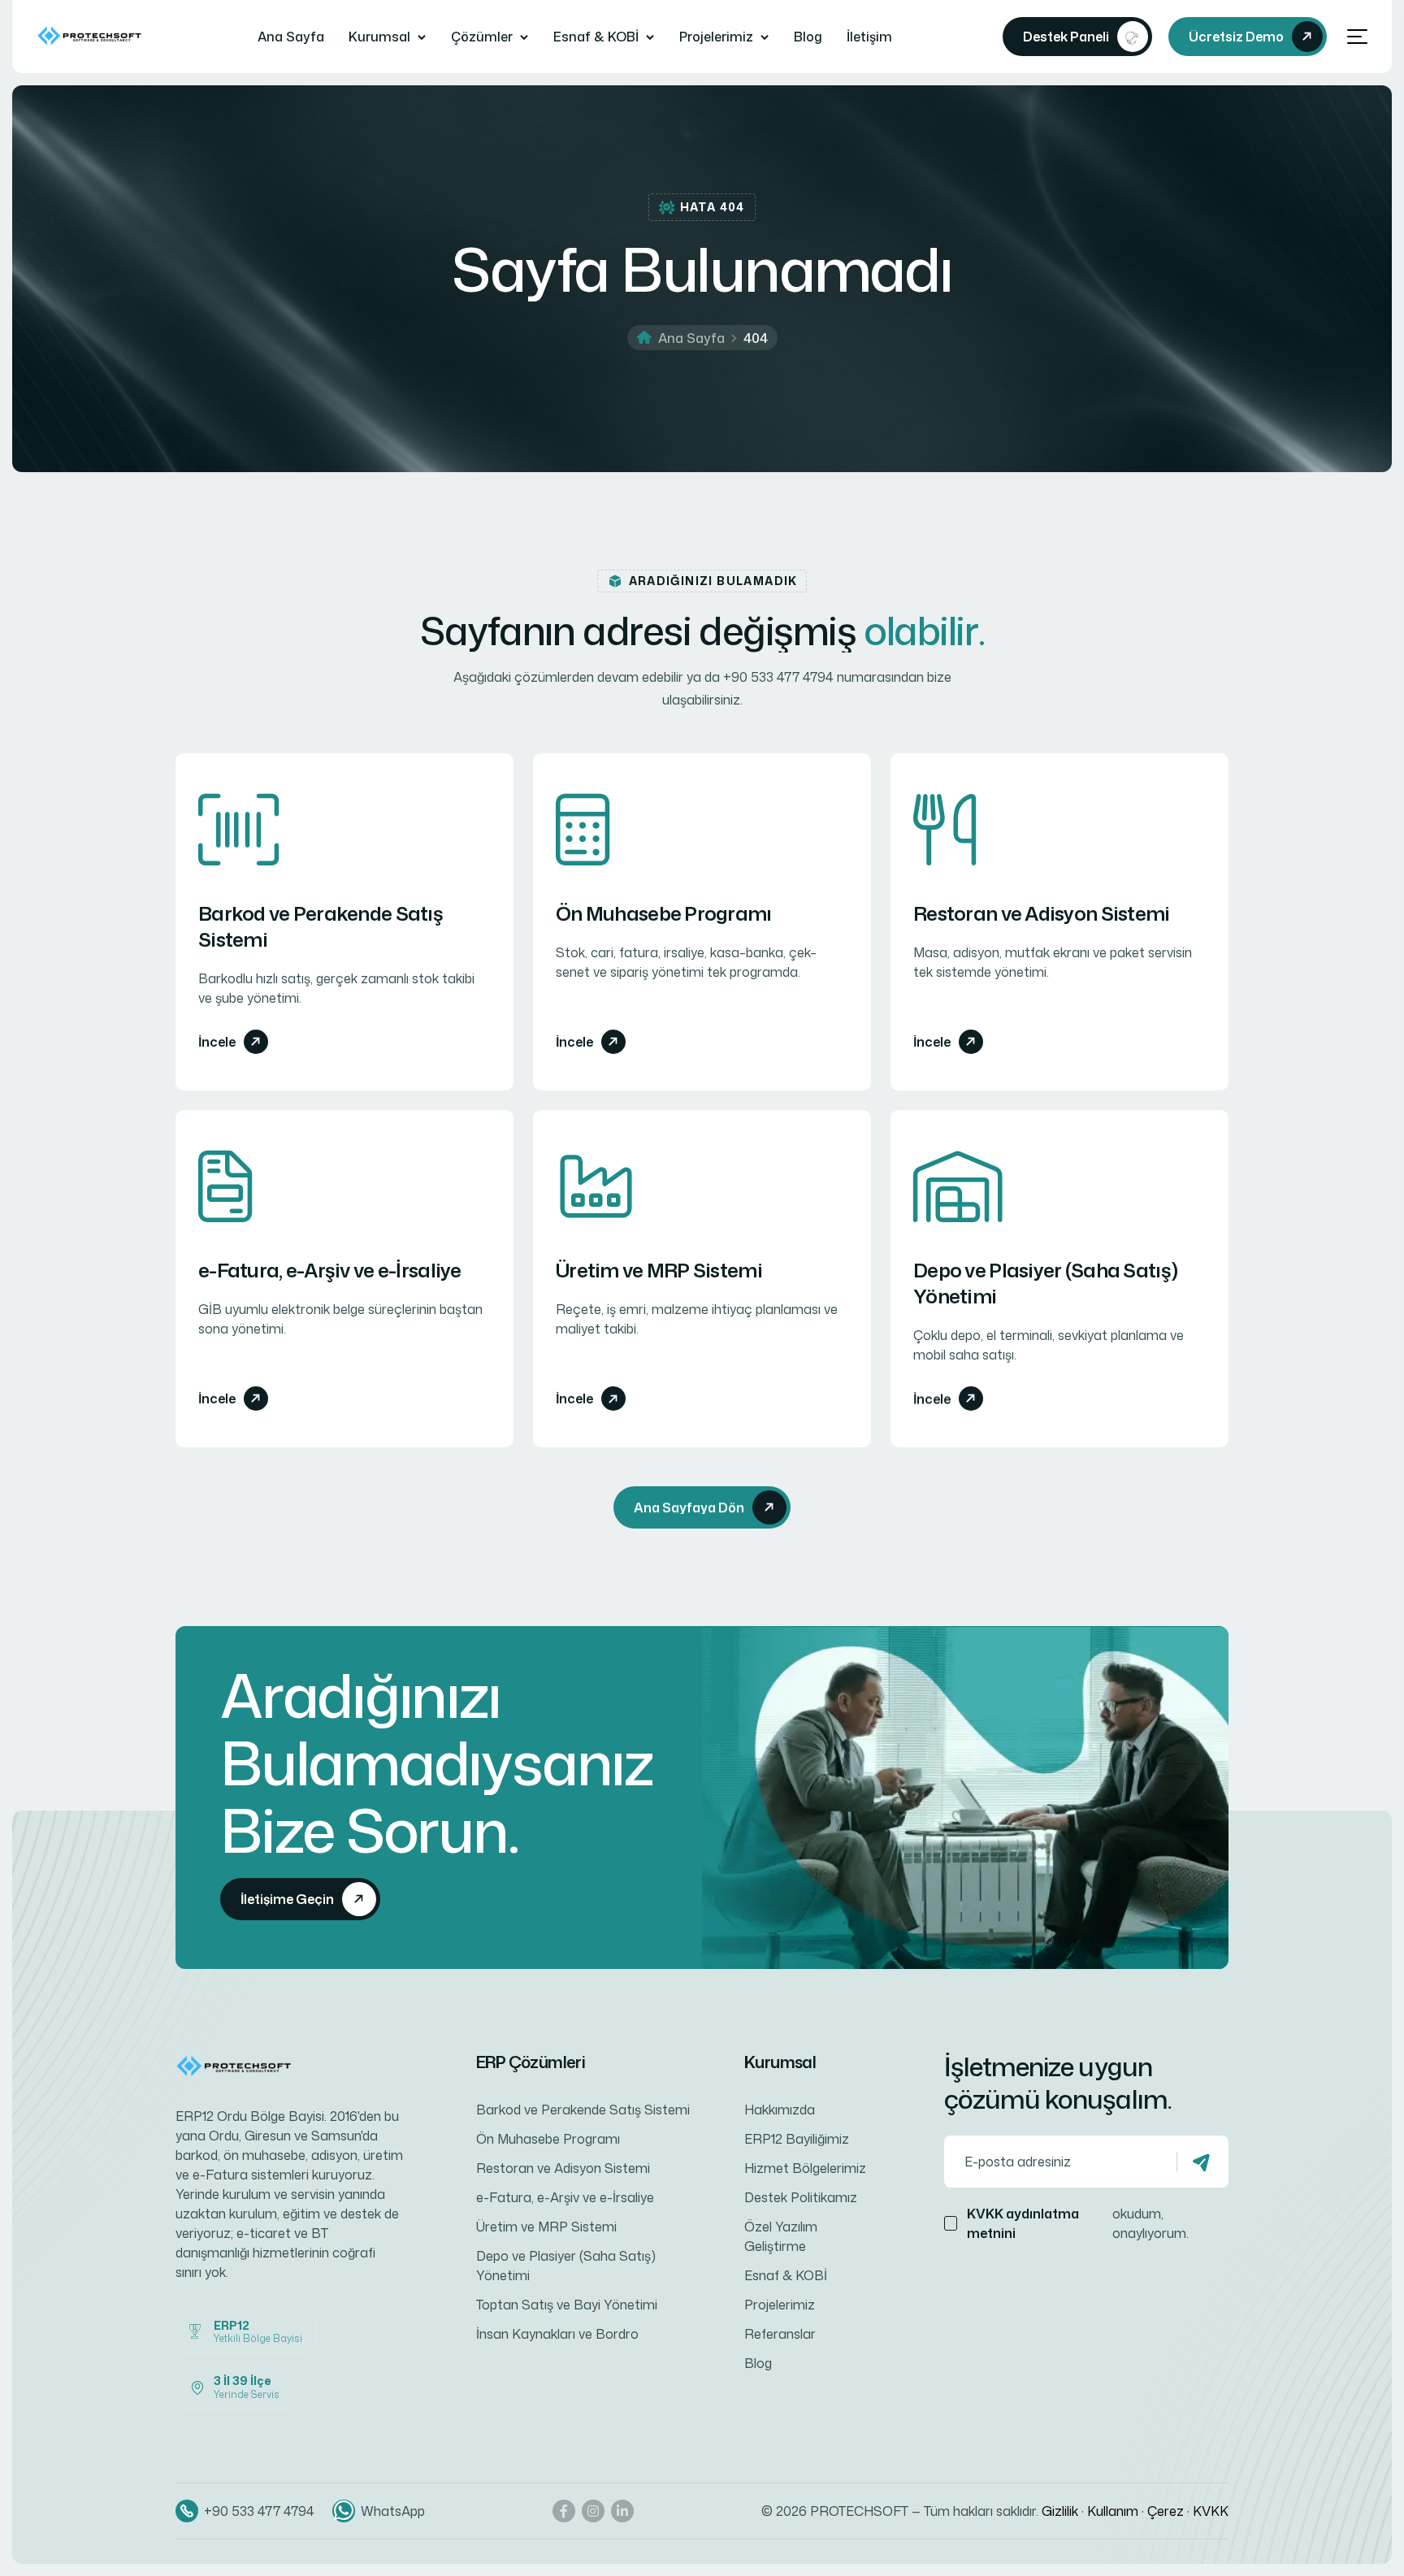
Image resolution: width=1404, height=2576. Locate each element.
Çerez (1166, 2511)
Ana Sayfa (291, 37)
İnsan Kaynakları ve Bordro (557, 2334)
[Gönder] (1202, 2162)
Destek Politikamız (801, 2197)
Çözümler (482, 37)
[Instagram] (593, 2511)
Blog (808, 37)
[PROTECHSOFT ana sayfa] (92, 36)
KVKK (1211, 2511)
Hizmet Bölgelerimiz (805, 2168)
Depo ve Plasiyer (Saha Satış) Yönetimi (1045, 1283)
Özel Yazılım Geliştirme (781, 2236)
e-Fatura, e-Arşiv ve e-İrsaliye (330, 1270)
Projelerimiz (716, 37)
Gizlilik (1060, 2511)
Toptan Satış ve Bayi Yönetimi (567, 2305)
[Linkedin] (622, 2511)
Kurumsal (379, 37)
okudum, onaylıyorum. (1078, 2223)
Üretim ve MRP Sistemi (659, 1270)
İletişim (869, 37)
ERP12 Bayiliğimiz (797, 2139)
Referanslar (780, 2334)
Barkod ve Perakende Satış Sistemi (321, 926)
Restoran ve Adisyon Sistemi (1042, 913)
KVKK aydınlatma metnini (1023, 2223)
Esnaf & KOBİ (596, 37)
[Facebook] (564, 2511)
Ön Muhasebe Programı (664, 913)
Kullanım (1113, 2511)
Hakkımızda (780, 2110)
